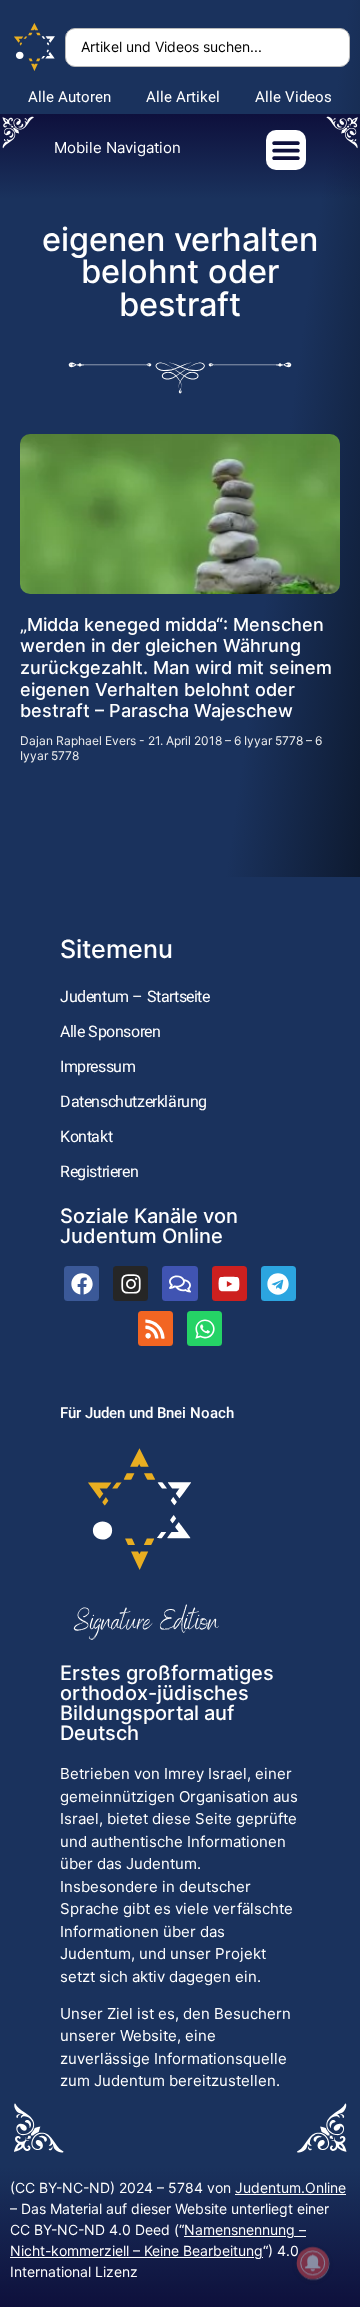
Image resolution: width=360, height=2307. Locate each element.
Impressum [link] (97, 1066)
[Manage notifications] (313, 2263)
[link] (35, 47)
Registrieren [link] (99, 1171)
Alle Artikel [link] (183, 97)
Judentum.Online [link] (290, 2187)
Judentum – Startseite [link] (135, 996)
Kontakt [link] (86, 1136)
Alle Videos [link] (293, 97)
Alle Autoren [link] (69, 97)
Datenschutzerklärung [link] (133, 1101)
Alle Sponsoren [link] (110, 1031)
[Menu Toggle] (286, 150)
